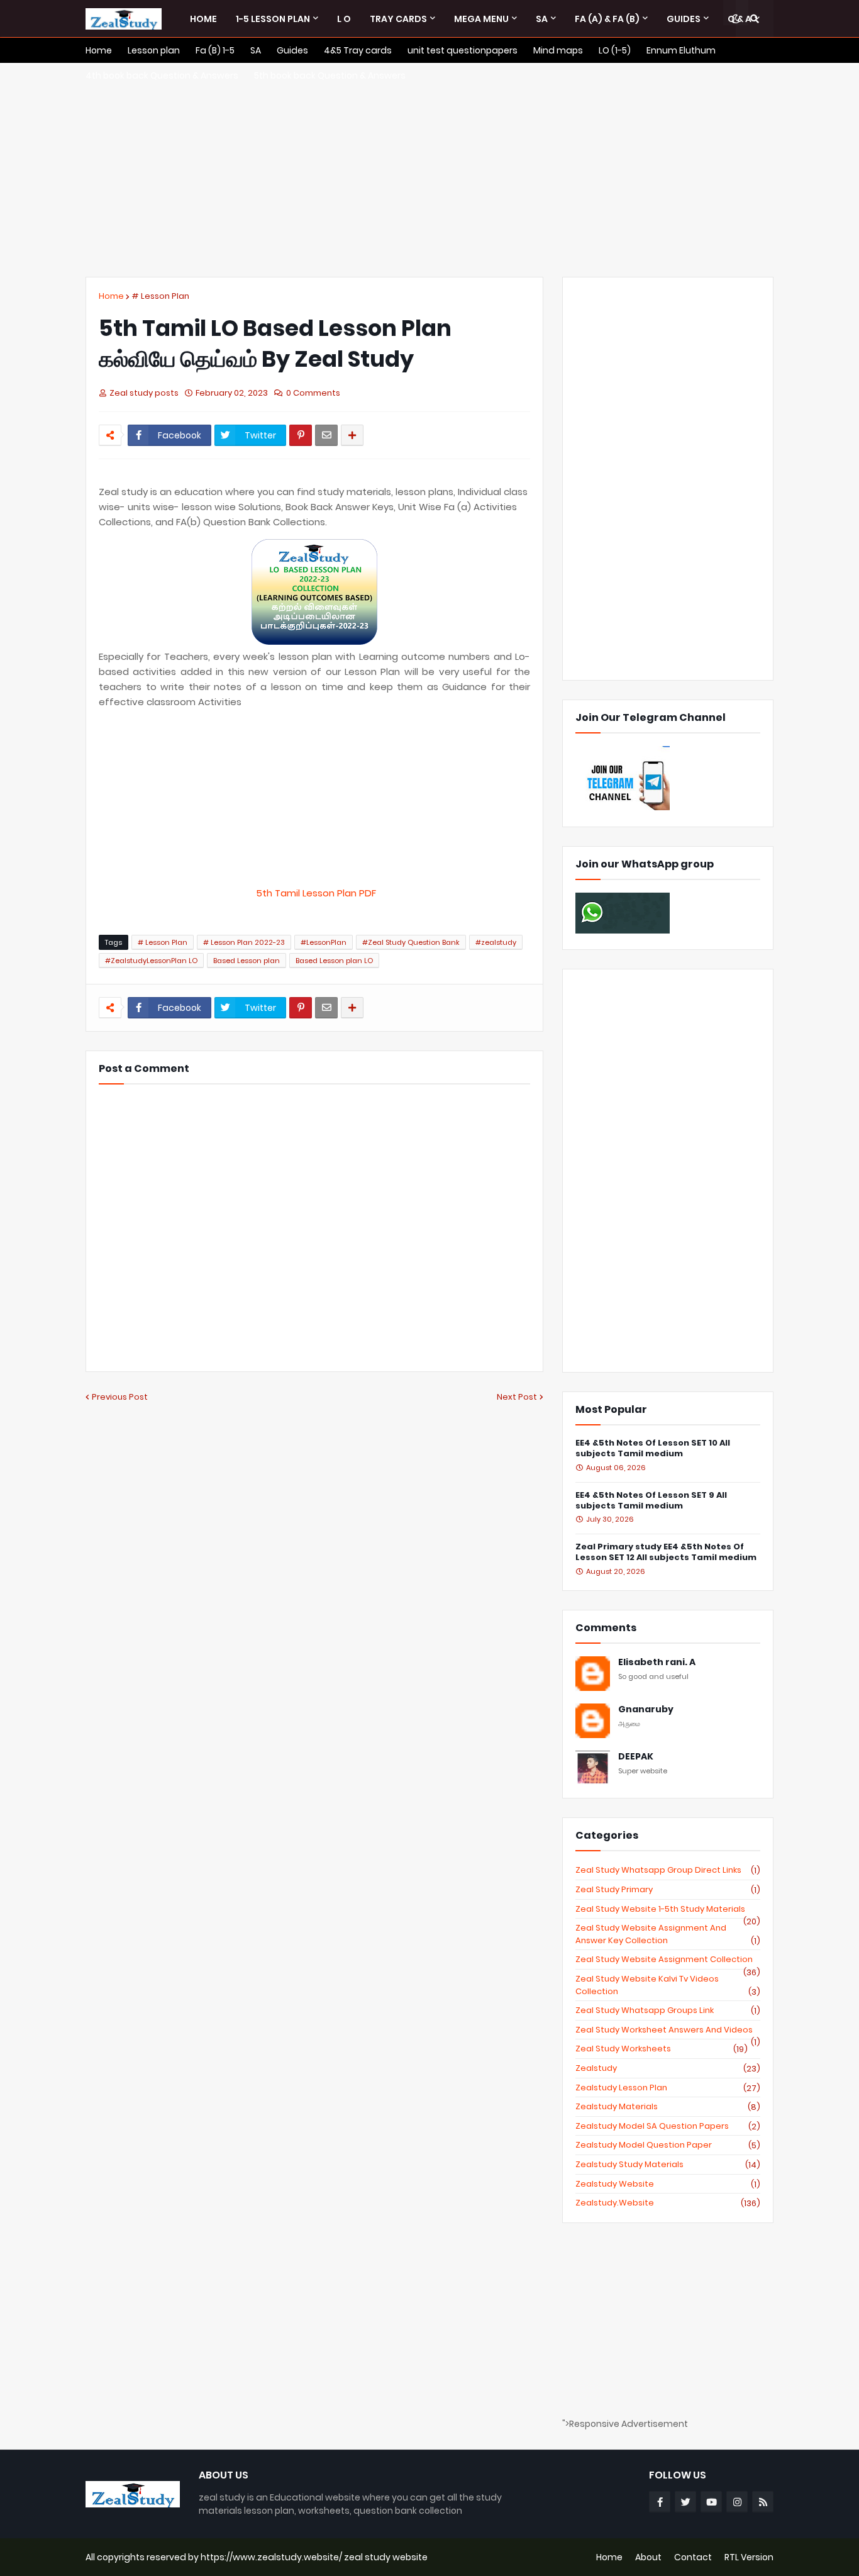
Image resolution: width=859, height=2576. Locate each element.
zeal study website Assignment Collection (668, 1960)
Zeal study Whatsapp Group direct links (668, 1870)
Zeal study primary (668, 1890)
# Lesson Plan (160, 296)
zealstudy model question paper (668, 2145)
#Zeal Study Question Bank (411, 942)
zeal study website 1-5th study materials (668, 1909)
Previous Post (120, 1397)
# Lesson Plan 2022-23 (244, 942)
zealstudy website (668, 2184)
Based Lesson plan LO (334, 961)
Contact (693, 2557)
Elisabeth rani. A (657, 1662)
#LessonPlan (324, 942)
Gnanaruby (646, 1709)
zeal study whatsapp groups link (668, 2010)
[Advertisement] (429, 170)
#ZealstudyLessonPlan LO (151, 961)
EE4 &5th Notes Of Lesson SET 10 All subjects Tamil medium (653, 1449)
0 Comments (313, 393)
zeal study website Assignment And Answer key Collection (668, 1934)
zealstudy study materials (668, 2165)
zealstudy (668, 2068)
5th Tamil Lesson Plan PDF (315, 893)
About (648, 2557)
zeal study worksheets (662, 2049)
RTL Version (749, 2557)
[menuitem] (203, 19)
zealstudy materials (668, 2107)
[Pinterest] (301, 435)
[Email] (326, 435)
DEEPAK (636, 1757)
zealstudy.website (668, 2203)
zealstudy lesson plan (668, 2088)
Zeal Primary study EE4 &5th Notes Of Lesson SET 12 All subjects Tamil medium (666, 1553)
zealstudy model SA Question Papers (668, 2126)
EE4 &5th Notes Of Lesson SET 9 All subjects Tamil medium (651, 1501)
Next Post (517, 1397)
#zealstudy (496, 942)
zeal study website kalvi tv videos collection (668, 1985)
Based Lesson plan (247, 961)
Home (111, 296)
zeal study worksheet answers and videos (668, 2030)
